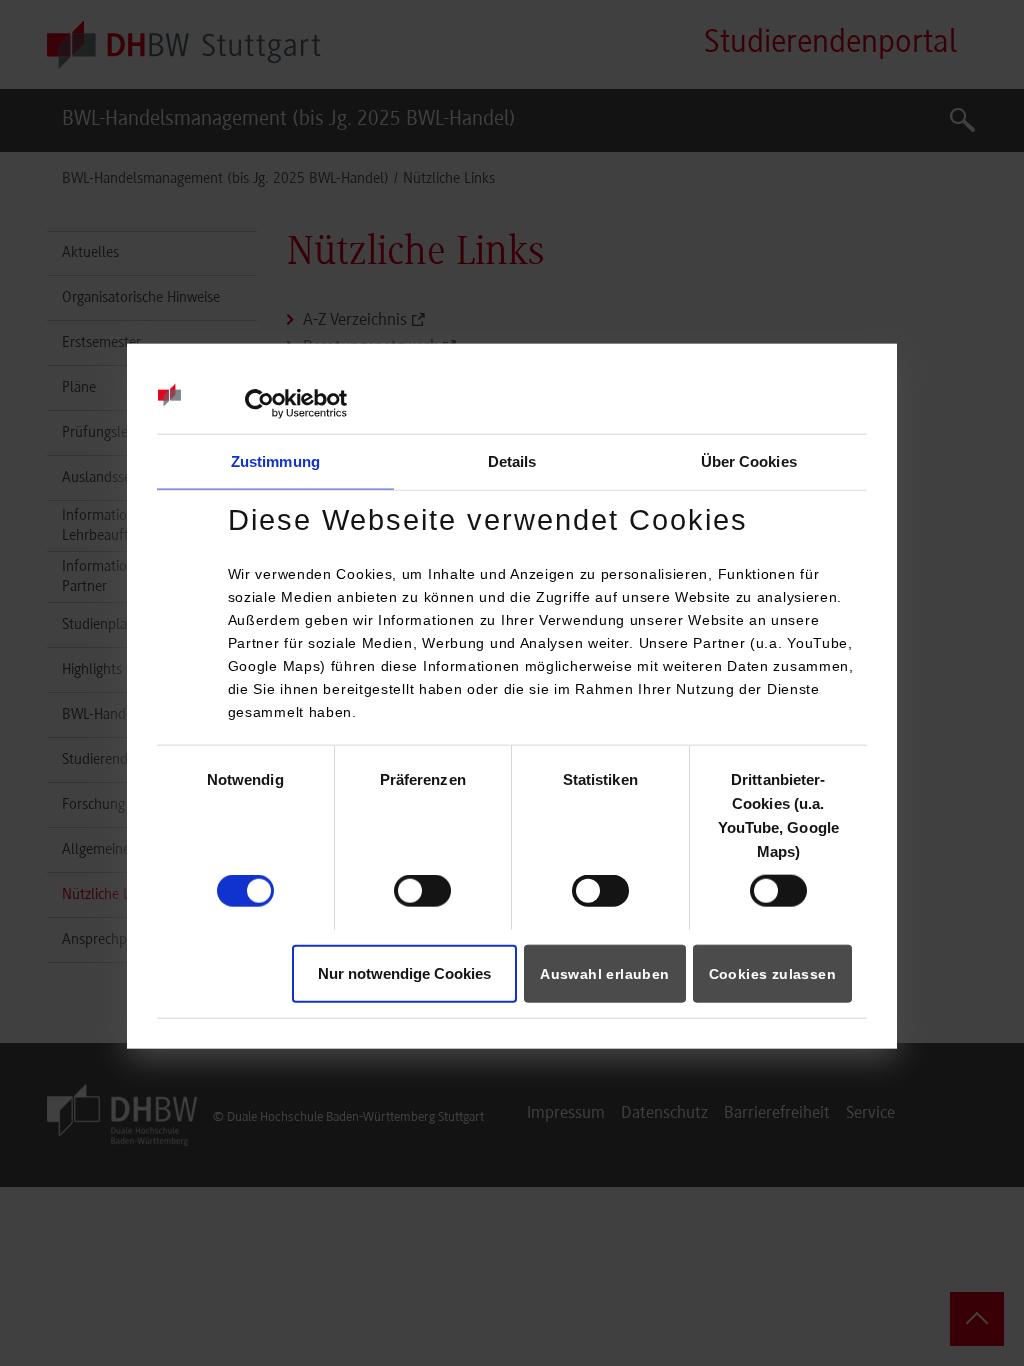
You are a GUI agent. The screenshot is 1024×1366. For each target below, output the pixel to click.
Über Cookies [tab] (749, 461)
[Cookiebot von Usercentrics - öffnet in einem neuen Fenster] (259, 404)
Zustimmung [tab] (275, 461)
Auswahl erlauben (604, 973)
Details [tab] (512, 461)
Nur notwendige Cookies (404, 972)
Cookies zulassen (772, 973)
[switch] (422, 891)
